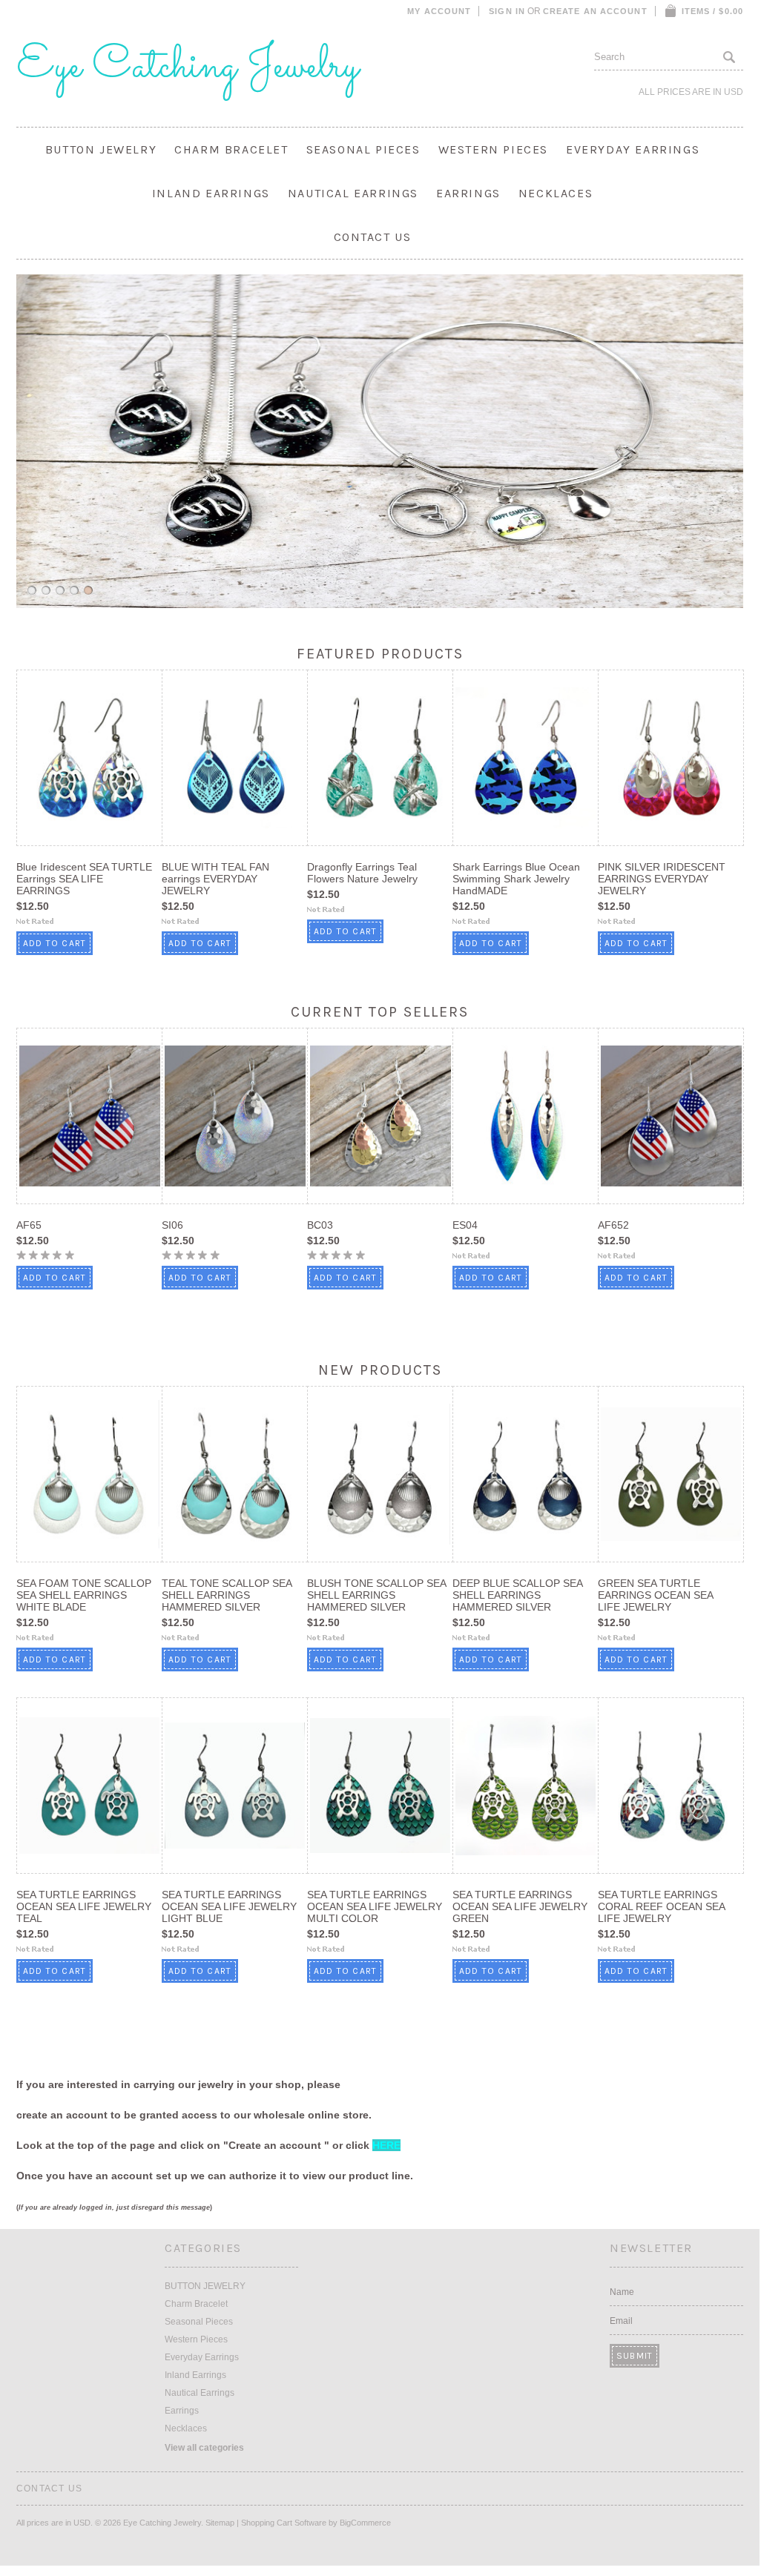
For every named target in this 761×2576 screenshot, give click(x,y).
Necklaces (556, 193)
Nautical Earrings (353, 193)
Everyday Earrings (633, 149)
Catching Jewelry (188, 67)
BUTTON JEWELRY (101, 149)
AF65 (29, 1225)
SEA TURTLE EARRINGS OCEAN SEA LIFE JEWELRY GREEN (520, 1906)
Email (621, 2321)
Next (748, 440)
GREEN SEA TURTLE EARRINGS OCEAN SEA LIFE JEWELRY (655, 1595)
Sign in (507, 11)
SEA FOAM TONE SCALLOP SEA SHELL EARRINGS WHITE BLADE (84, 1595)
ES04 (465, 1225)
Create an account (595, 11)
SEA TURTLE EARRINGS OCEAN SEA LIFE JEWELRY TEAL (84, 1906)
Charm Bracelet (231, 149)
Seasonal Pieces (363, 149)
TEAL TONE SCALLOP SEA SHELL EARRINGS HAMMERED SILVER (227, 1595)
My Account (439, 11)
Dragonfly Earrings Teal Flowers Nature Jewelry (362, 873)
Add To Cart (55, 943)
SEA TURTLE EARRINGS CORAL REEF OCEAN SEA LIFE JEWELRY (661, 1906)
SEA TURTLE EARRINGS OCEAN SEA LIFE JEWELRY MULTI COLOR (375, 1906)
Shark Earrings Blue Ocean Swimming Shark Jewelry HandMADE (516, 879)
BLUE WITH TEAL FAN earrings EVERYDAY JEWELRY (215, 879)
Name (622, 2292)
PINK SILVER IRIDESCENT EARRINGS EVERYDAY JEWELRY (662, 879)
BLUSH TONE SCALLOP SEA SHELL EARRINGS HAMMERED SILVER (376, 1595)
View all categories (204, 2448)
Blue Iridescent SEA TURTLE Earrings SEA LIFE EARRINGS (84, 879)
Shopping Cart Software (284, 2523)
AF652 (613, 1225)
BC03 (320, 1225)
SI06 (172, 1225)
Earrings (468, 193)
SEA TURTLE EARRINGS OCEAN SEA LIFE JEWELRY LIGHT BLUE (229, 1906)
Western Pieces (493, 149)
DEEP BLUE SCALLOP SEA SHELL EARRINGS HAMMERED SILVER (517, 1595)
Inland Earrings (211, 193)
